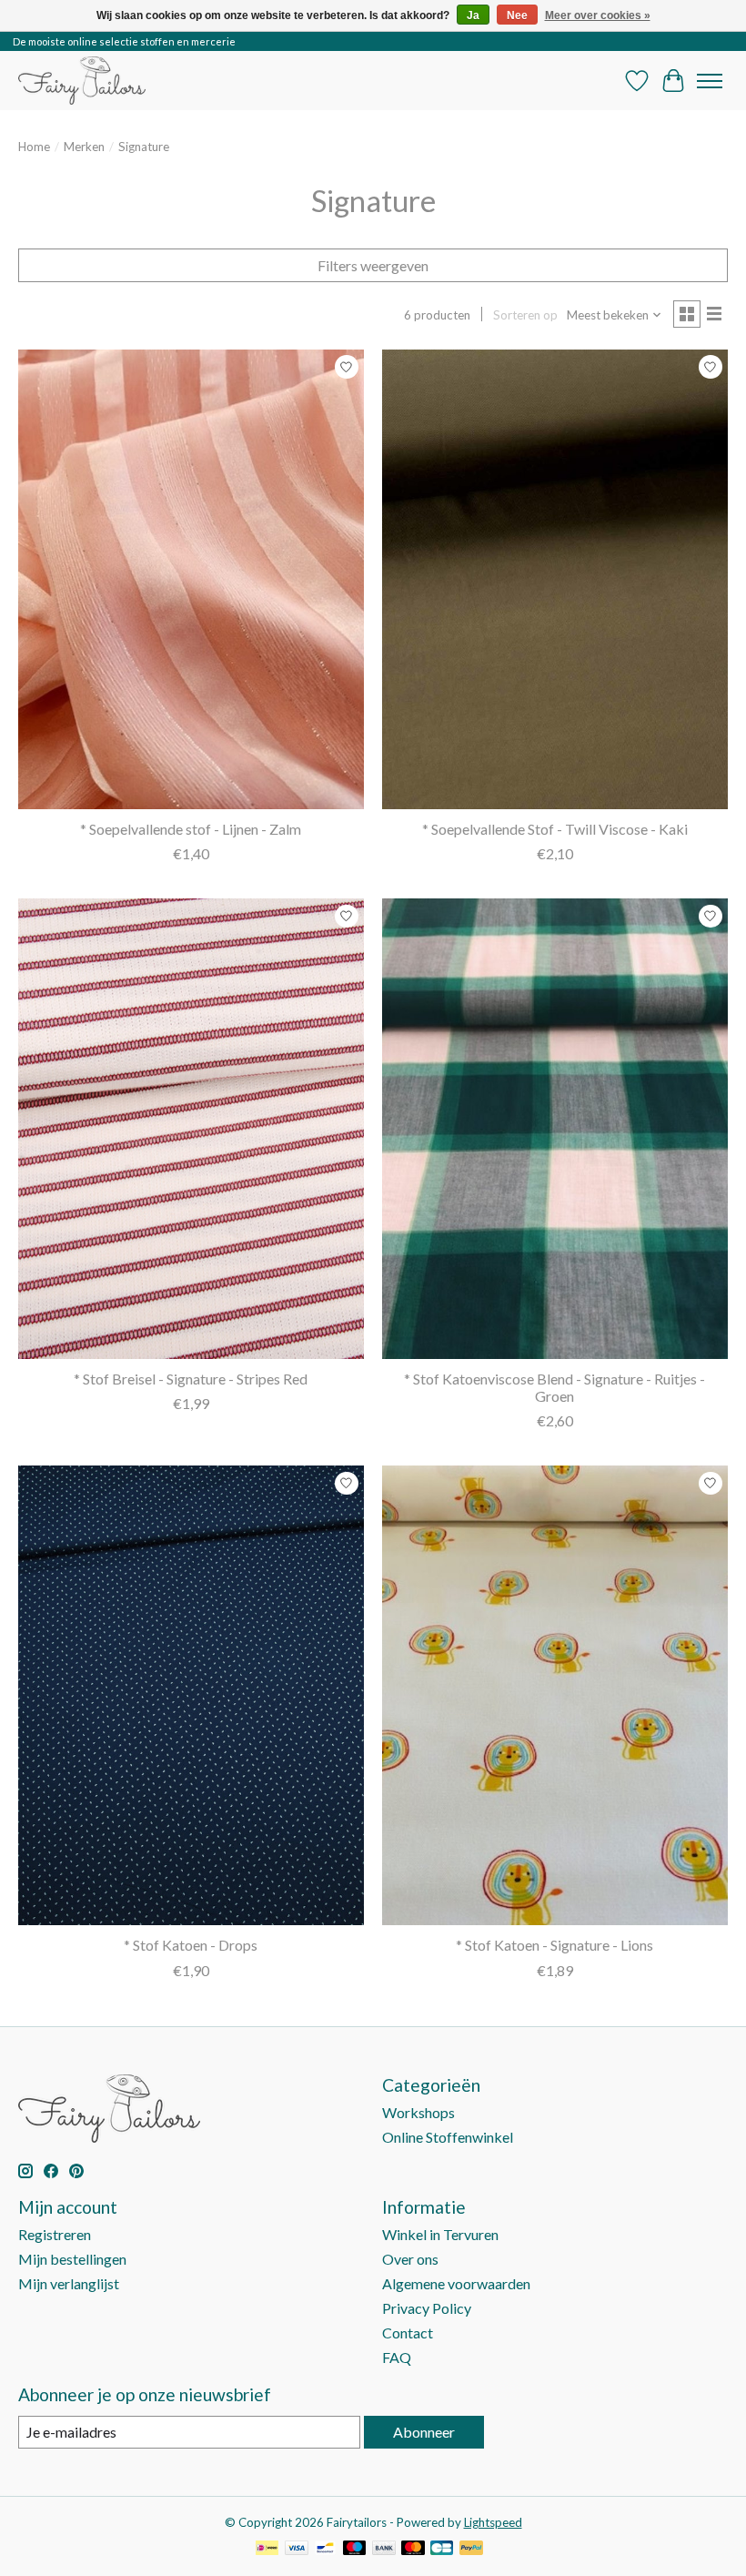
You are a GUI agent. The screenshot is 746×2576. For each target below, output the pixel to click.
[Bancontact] (325, 2549)
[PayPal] (471, 2549)
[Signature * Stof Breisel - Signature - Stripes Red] (191, 1128)
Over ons (410, 2259)
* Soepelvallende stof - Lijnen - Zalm (191, 829)
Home (34, 147)
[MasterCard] (413, 2549)
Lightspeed (493, 2522)
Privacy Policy (427, 2308)
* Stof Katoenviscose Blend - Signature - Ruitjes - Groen (554, 1387)
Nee (517, 15)
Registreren (55, 2234)
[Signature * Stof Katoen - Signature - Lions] (555, 1695)
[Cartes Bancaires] (442, 2549)
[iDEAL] (267, 2549)
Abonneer (424, 2432)
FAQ (397, 2357)
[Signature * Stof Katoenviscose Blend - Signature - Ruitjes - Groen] (555, 1128)
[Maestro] (355, 2549)
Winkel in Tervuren (440, 2234)
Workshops (418, 2112)
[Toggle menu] (710, 81)
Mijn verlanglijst (69, 2283)
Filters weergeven (373, 265)
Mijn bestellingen (72, 2259)
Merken (84, 147)
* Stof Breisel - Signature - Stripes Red (191, 1379)
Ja (473, 15)
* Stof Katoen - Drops (191, 1945)
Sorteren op (525, 315)
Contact (408, 2333)
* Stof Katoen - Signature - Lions (554, 1945)
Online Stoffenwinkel (448, 2137)
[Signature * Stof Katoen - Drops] (191, 1695)
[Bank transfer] (384, 2549)
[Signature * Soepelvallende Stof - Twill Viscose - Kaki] (555, 579)
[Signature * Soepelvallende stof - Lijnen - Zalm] (191, 579)
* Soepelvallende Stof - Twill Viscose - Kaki (555, 829)
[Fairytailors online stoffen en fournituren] (82, 81)
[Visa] (297, 2549)
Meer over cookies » (598, 15)
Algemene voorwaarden (456, 2283)
